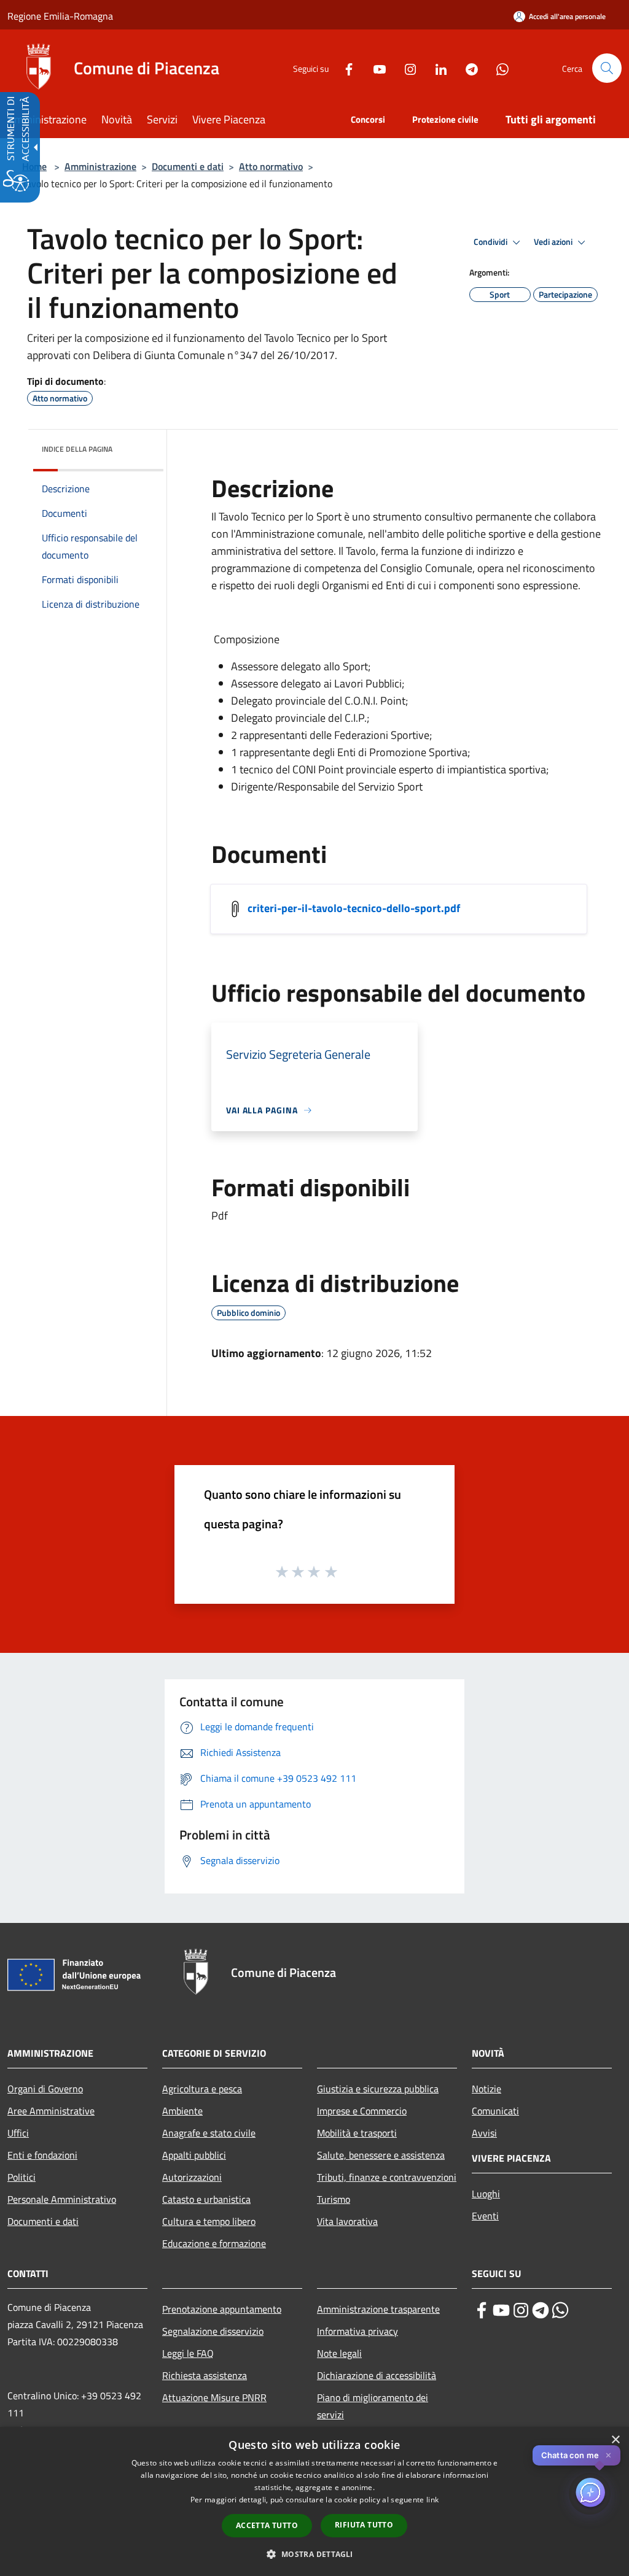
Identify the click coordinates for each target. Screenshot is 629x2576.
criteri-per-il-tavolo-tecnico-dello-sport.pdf (354, 908)
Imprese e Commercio (362, 2111)
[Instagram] (405, 68)
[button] (607, 68)
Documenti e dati (188, 166)
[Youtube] (375, 68)
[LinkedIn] (436, 68)
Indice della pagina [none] (77, 449)
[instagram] (521, 2310)
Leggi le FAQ (188, 2353)
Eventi (485, 2216)
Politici (21, 2177)
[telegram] (541, 2310)
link (432, 2500)
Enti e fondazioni (42, 2155)
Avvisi (484, 2133)
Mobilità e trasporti (357, 2133)
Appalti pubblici (194, 2155)
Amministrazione (100, 166)
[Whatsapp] (498, 68)
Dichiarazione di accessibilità (377, 2375)
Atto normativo (271, 166)
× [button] (615, 2440)
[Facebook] (344, 68)
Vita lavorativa (347, 2221)
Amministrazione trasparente (378, 2309)
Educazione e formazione (214, 2243)
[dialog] (314, 2501)
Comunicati (495, 2111)
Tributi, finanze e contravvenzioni (387, 2177)
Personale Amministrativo (62, 2199)
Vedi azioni (554, 242)
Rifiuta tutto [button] (364, 2525)
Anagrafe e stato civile (209, 2133)
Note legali (339, 2353)
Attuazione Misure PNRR (214, 2397)
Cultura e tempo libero (209, 2221)
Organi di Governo (45, 2089)
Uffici (18, 2133)
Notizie (486, 2089)
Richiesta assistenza (205, 2375)
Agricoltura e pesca (202, 2089)
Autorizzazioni (192, 2177)
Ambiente (182, 2111)
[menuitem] (54, 121)
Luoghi (486, 2194)
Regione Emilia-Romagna (60, 16)
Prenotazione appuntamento (222, 2309)
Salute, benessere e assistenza (381, 2155)
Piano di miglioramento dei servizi (373, 2406)
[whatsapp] (560, 2310)
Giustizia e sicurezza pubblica (378, 2089)
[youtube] (501, 2310)
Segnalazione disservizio (213, 2331)
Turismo (334, 2199)
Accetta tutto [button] (267, 2525)
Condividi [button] (491, 242)
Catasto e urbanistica (206, 2199)
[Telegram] (467, 68)
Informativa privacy (357, 2331)
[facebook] (482, 2310)
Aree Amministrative (51, 2111)
